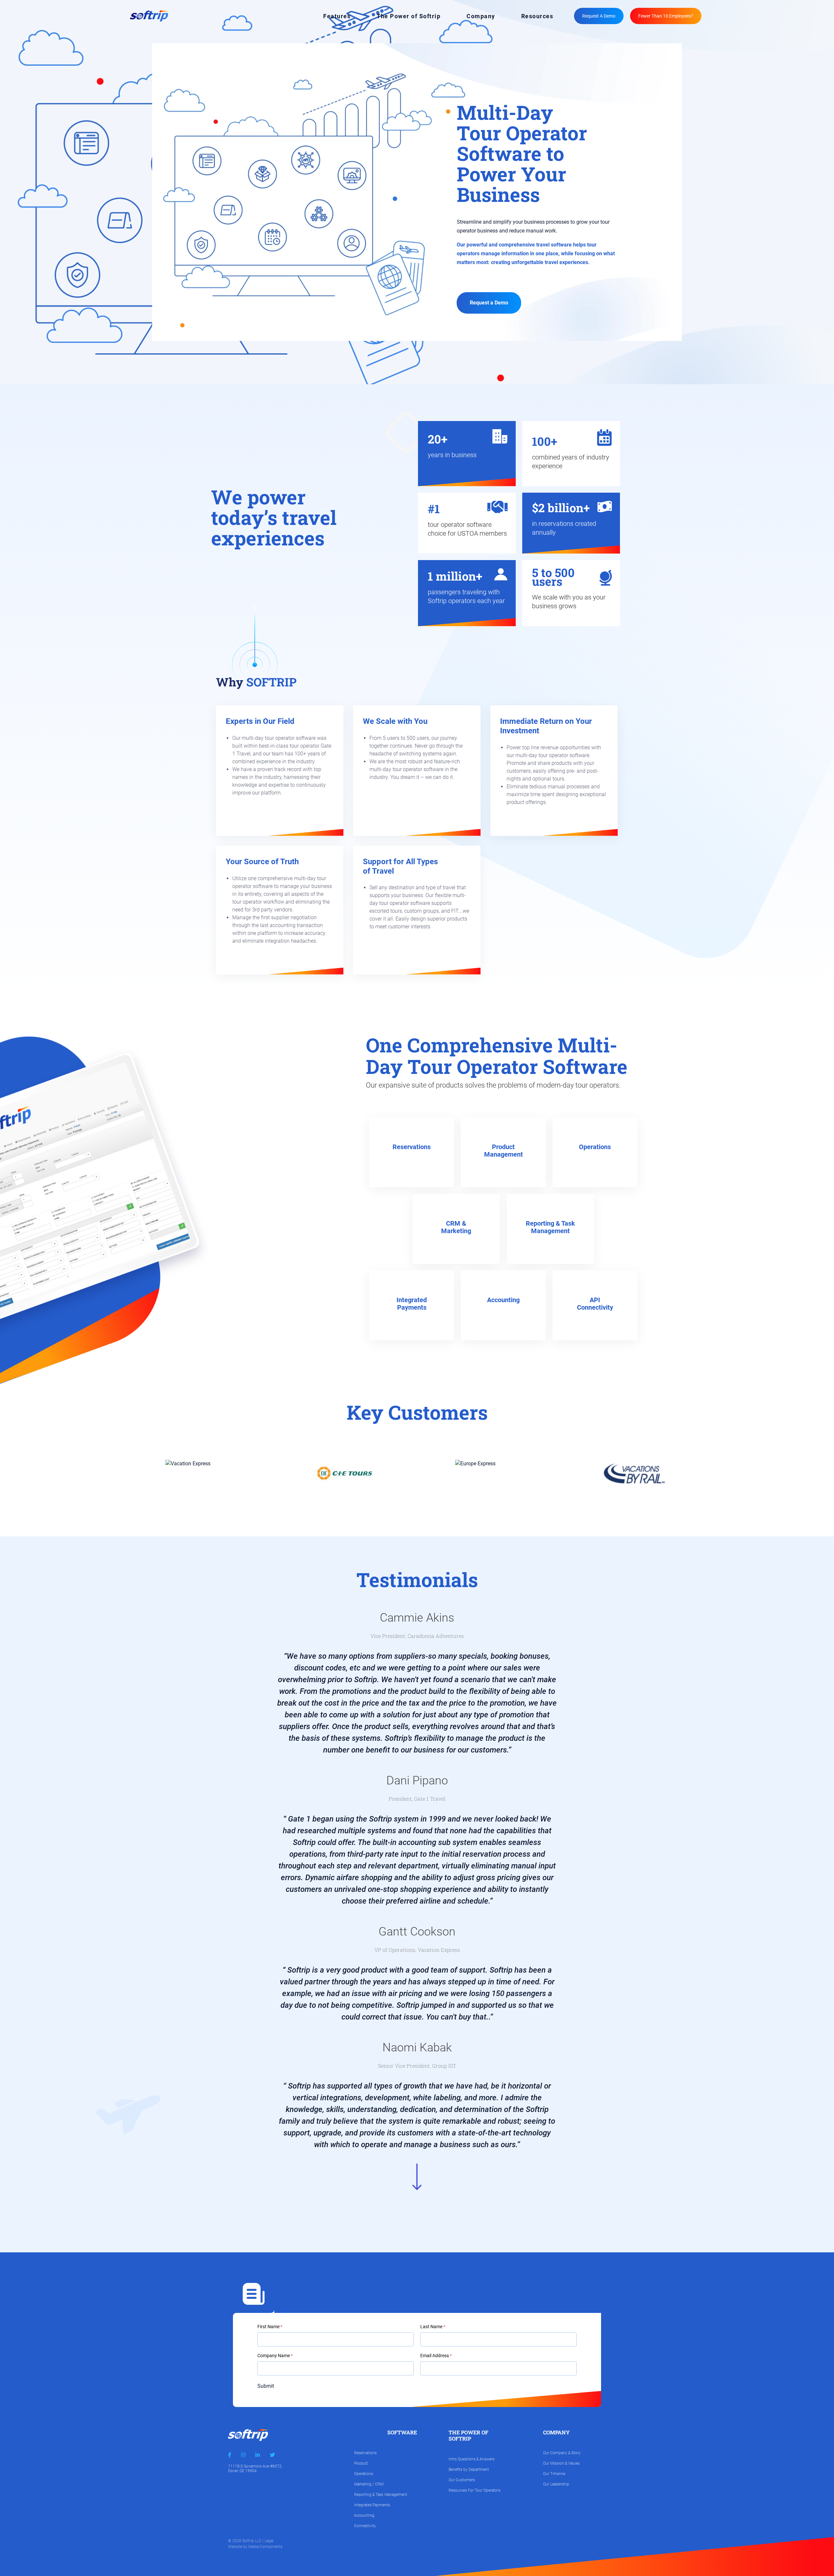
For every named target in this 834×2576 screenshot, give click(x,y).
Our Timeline (554, 2474)
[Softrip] (149, 15)
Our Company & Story (562, 2453)
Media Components (265, 2547)
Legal (269, 2541)
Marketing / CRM (369, 2484)
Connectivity (365, 2526)
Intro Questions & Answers (472, 2459)
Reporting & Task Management (381, 2495)
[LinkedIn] (258, 2455)
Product (361, 2463)
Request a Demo (599, 16)
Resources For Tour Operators (475, 2490)
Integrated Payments (372, 2505)
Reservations (365, 2453)
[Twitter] (272, 2455)
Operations (364, 2474)
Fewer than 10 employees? (666, 16)
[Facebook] (230, 2455)
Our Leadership (556, 2484)
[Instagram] (243, 2455)
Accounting (364, 2515)
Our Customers (462, 2480)
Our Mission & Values (561, 2463)
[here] (594, 1330)
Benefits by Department (469, 2470)
